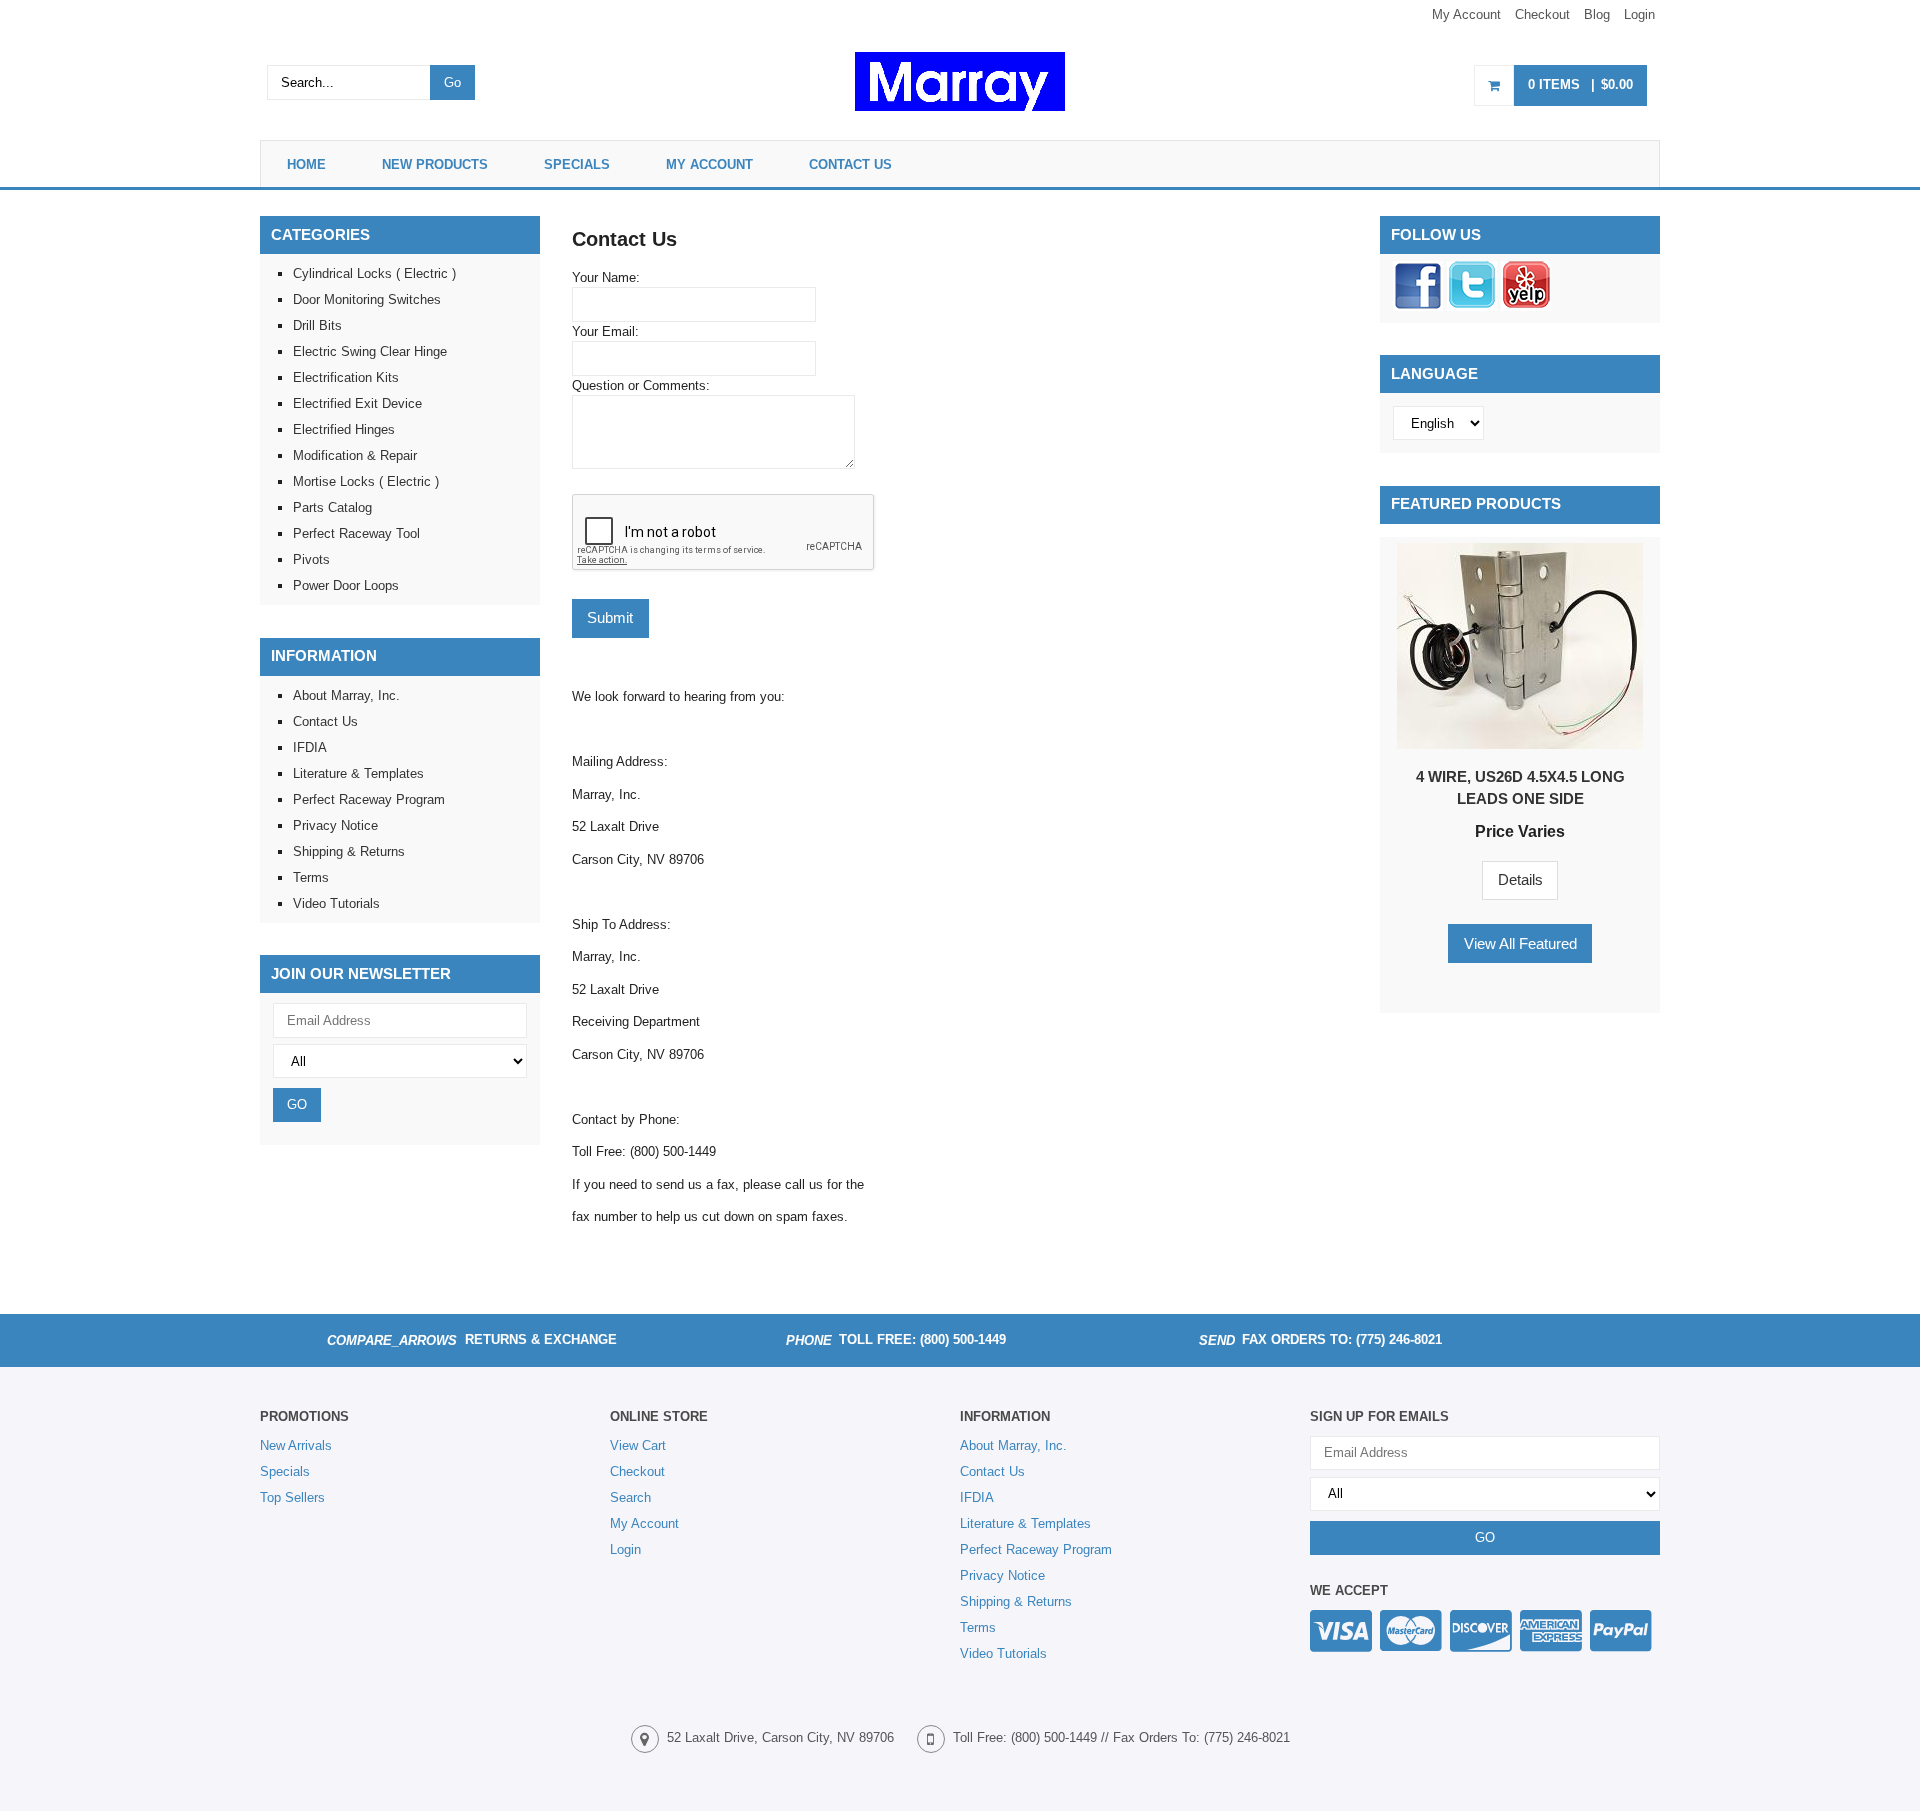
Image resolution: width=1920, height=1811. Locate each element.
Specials (577, 164)
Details (1520, 879)
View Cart (638, 1445)
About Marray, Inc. (346, 695)
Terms (311, 877)
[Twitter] (1472, 306)
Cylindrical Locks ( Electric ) (374, 273)
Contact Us (850, 164)
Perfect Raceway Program (369, 799)
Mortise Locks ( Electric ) (366, 481)
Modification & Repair (355, 455)
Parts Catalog (332, 507)
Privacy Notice (335, 825)
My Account (1466, 14)
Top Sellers (292, 1497)
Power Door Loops (346, 585)
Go (452, 82)
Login (1639, 14)
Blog (1597, 14)
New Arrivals (296, 1445)
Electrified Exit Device (357, 403)
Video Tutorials (336, 903)
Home (306, 164)
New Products (435, 164)
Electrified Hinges (344, 429)
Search (630, 1497)
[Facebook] (1418, 306)
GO (297, 1104)
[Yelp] (1526, 306)
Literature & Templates (358, 773)
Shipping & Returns (349, 851)
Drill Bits (317, 325)
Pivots (311, 559)
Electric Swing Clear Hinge (370, 351)
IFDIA (310, 747)
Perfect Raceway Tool (356, 533)
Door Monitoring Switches (367, 299)
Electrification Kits (346, 377)
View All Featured (1520, 943)
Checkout (1542, 14)
